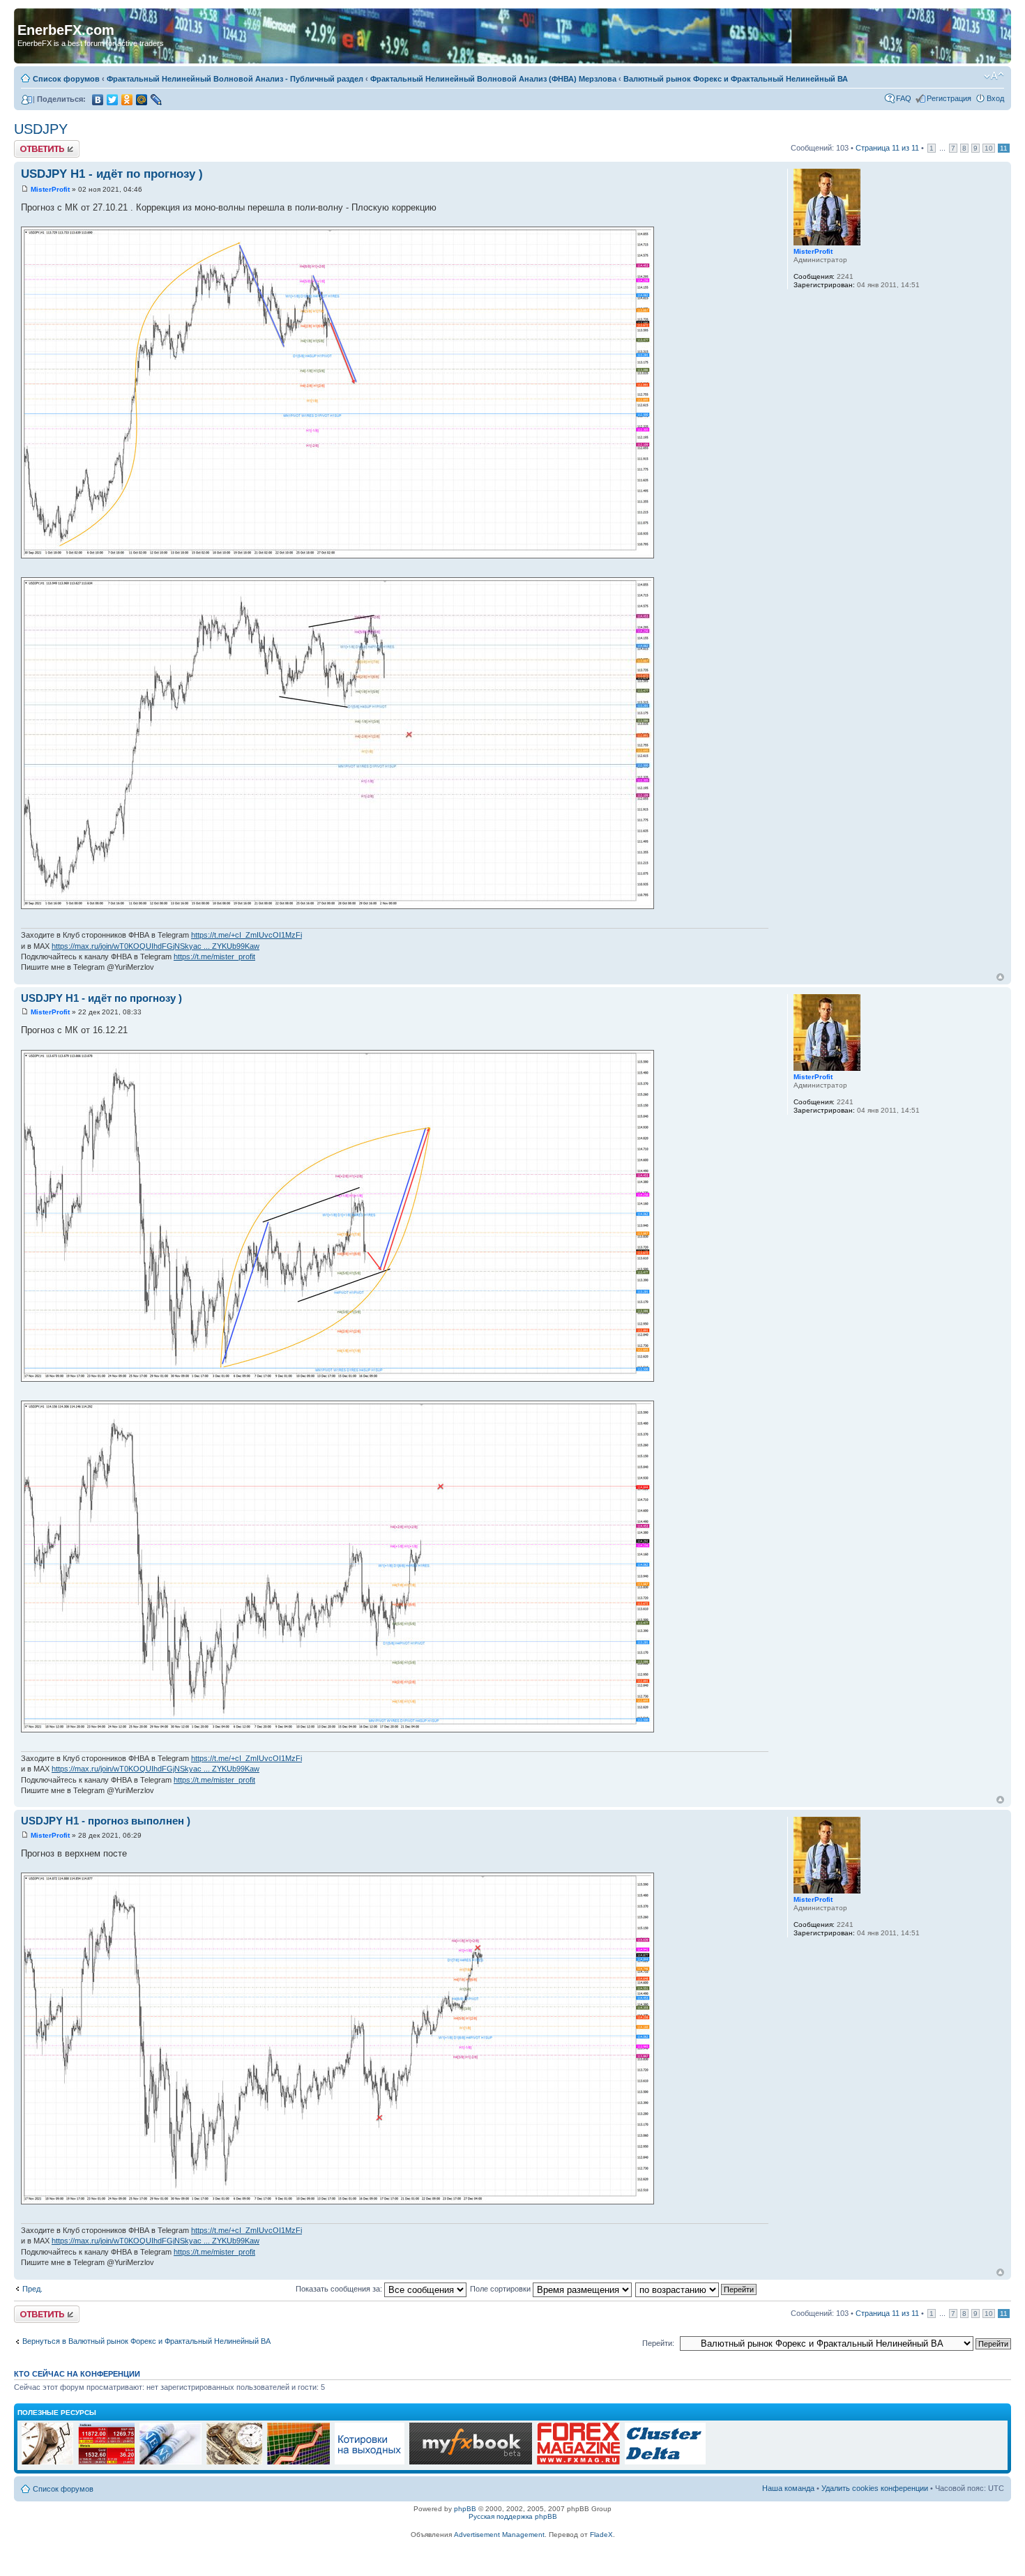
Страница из (887, 148)
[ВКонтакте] (98, 100)
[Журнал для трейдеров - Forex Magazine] (578, 2462)
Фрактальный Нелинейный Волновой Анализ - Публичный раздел (235, 79)
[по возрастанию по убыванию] (697, 2289)
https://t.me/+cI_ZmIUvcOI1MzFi (246, 935)
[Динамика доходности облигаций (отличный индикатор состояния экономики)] (234, 2462)
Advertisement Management (499, 2535)
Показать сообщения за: (340, 2289)
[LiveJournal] (157, 100)
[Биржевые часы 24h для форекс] (47, 2462)
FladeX (601, 2535)
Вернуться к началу (1000, 977)
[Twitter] (113, 100)
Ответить (31, 144)
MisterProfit (50, 189)
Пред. (32, 2289)
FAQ (904, 98)
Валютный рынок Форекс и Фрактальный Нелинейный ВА (736, 79)
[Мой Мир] (142, 100)
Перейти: (658, 2343)
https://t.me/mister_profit (214, 957)
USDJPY (41, 129)
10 (989, 148)
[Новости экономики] (170, 2462)
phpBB (465, 2509)
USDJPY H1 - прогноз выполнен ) (106, 1821)
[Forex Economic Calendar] (471, 2462)
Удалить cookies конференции (875, 2488)
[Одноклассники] (127, 100)
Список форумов (66, 79)
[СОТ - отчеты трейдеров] (298, 2462)
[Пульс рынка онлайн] (106, 2462)
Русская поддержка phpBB (513, 2516)
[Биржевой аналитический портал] (665, 2462)
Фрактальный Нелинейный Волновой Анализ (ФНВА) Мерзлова (493, 79)
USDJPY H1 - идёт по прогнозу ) (112, 174)
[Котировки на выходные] (370, 2462)
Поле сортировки (501, 2289)
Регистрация (949, 98)
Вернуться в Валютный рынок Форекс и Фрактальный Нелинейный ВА (146, 2341)
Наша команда (788, 2488)
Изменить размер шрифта (994, 76)
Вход (995, 98)
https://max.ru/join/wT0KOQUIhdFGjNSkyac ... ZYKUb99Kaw (155, 946)
